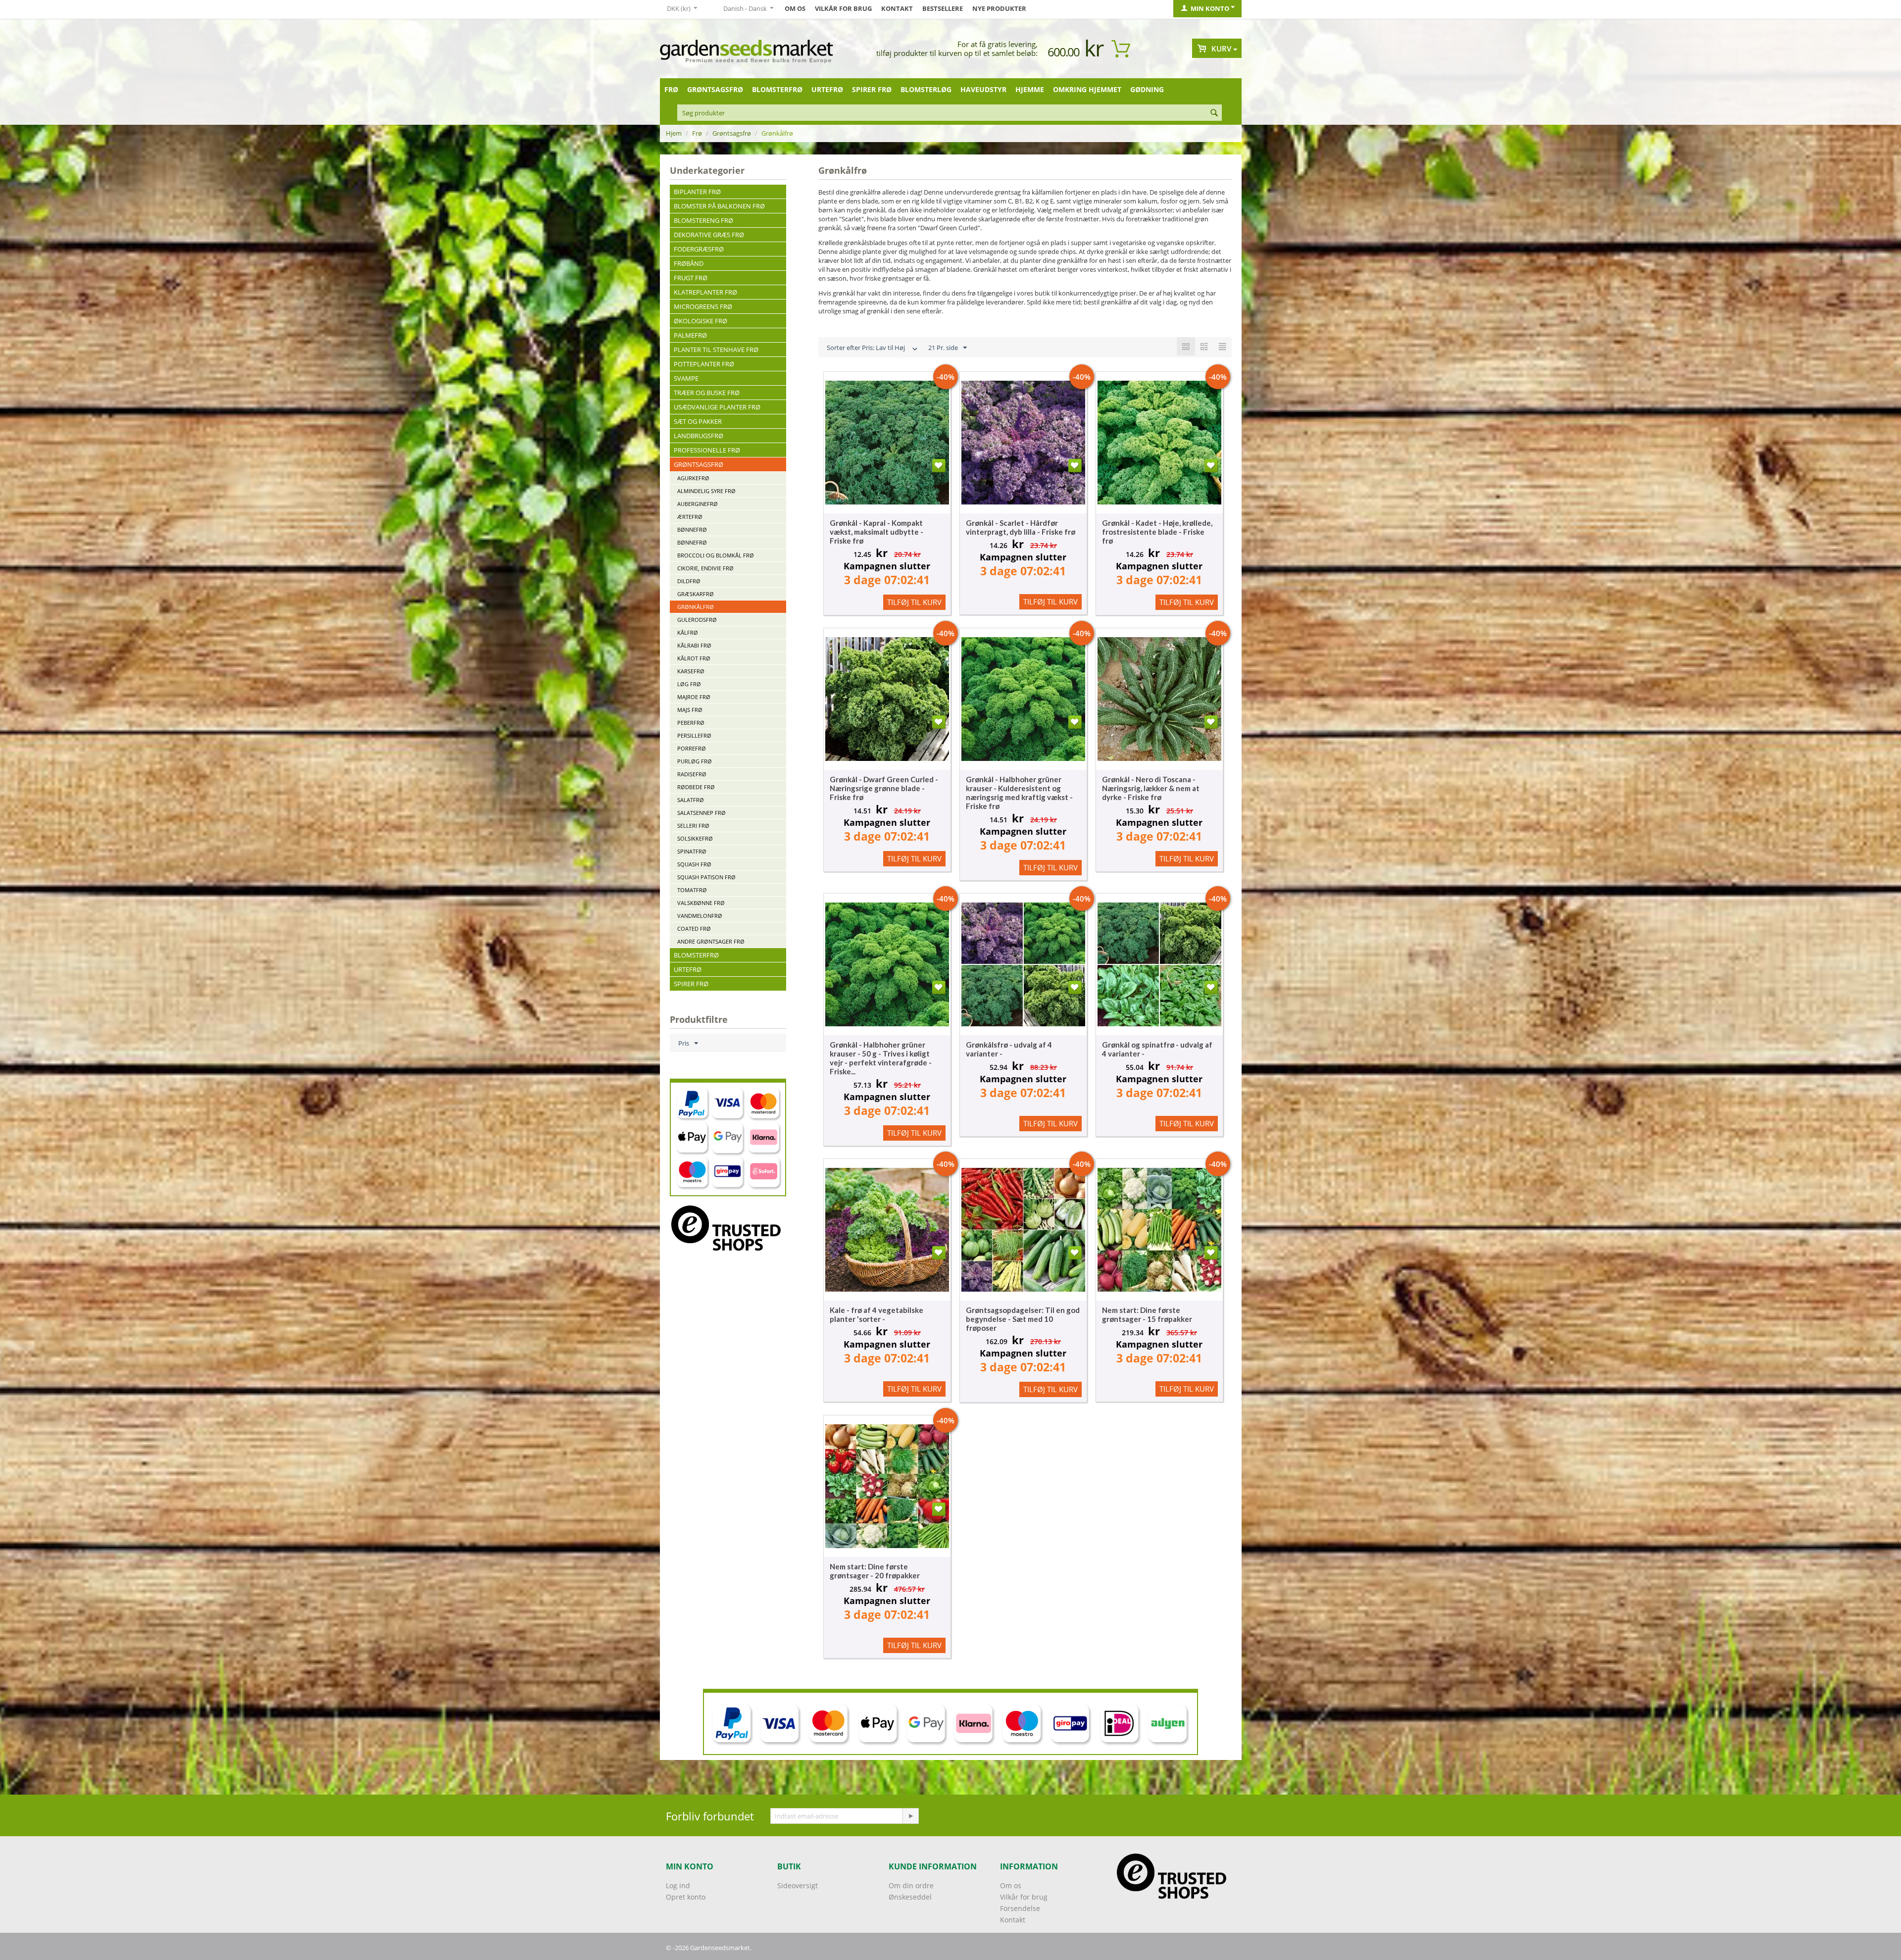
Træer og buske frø (707, 393)
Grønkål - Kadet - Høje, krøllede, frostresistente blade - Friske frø (1157, 532)
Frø (671, 89)
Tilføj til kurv (914, 602)
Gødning (1147, 89)
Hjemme (1030, 89)
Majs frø (690, 710)
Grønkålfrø (696, 607)
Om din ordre (911, 1885)
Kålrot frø (694, 658)
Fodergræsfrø (699, 249)
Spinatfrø (692, 851)
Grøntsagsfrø (715, 89)
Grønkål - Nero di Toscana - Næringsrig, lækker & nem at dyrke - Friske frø (1151, 788)
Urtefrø (827, 89)
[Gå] (910, 1816)
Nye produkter (999, 8)
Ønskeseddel (910, 1897)
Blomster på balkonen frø (719, 206)
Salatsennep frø (701, 813)
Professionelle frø (707, 450)
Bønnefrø (692, 529)
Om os (795, 8)
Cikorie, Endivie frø (705, 568)
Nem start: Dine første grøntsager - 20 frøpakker (875, 1571)
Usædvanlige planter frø (717, 407)
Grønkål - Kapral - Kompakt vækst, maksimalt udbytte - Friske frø (876, 532)
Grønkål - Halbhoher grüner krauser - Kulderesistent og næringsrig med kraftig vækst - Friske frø (1019, 793)
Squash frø (694, 864)
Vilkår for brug (843, 8)
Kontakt (897, 8)
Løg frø (689, 684)
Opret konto (686, 1897)
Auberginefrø (698, 504)
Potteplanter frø (704, 364)
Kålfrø (688, 632)
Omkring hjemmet (1087, 89)
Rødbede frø (696, 787)
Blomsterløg (926, 89)
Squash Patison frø (706, 877)
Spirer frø (872, 89)
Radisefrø (692, 774)
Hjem (674, 133)
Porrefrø (692, 748)
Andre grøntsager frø (711, 941)
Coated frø (694, 929)
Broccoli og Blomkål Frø (716, 555)
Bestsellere (943, 8)
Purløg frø (695, 761)
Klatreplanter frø (705, 292)
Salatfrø (691, 800)
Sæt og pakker (698, 421)
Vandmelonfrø (700, 916)
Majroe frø (694, 697)
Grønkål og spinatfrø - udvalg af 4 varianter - (1157, 1049)
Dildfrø (689, 581)
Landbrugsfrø (699, 436)
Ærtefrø (690, 517)
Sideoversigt (798, 1885)
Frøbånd (689, 263)
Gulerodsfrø (697, 620)
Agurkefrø (693, 478)
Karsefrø (691, 671)
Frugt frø (691, 278)
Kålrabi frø (694, 645)
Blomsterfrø (777, 89)
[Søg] (1214, 113)
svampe (686, 378)
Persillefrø (694, 735)
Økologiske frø (700, 321)
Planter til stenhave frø (716, 350)
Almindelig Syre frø (706, 491)
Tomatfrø (692, 890)
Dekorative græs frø (709, 235)
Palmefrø (690, 335)
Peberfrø (691, 723)
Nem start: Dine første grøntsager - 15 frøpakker (1147, 1314)
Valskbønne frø (701, 903)
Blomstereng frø (703, 220)
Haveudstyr (983, 89)
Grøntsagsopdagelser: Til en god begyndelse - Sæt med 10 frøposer (1023, 1319)
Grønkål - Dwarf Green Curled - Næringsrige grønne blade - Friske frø (884, 788)
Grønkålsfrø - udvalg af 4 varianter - (1009, 1049)
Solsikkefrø (695, 838)
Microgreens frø (703, 306)
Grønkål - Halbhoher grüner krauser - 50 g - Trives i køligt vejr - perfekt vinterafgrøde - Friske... (881, 1058)
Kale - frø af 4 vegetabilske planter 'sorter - (876, 1314)
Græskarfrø (696, 594)
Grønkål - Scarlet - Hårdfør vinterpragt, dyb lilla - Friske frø (1021, 527)
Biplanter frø (697, 192)
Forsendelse (1020, 1908)
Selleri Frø (693, 826)
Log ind (678, 1885)
